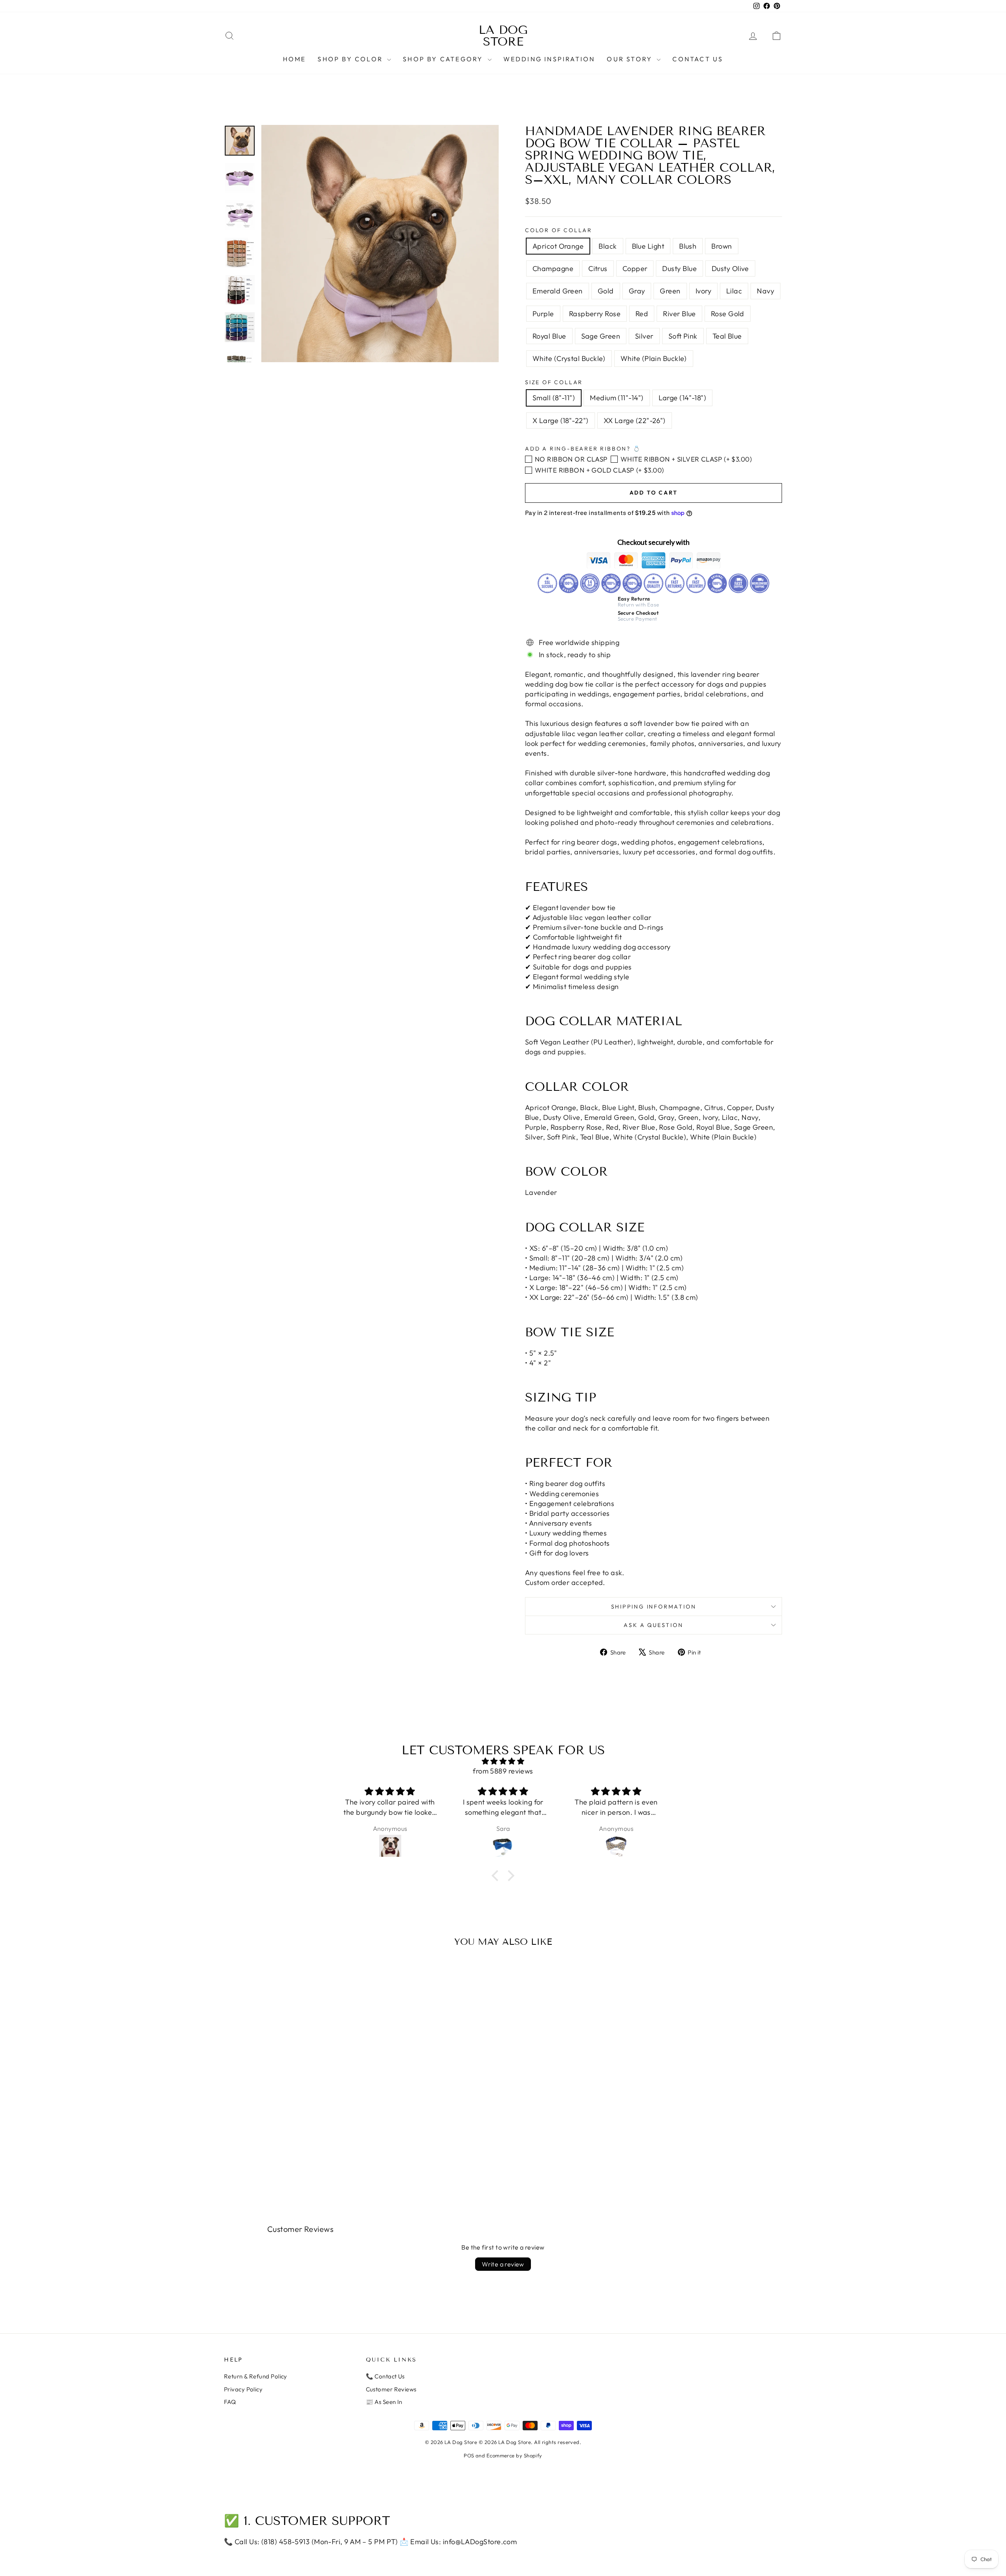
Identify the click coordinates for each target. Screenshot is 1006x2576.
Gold (606, 291)
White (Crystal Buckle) (569, 358)
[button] (497, 1876)
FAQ (230, 2402)
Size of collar (554, 382)
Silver (644, 336)
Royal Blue (549, 336)
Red (642, 314)
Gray (637, 291)
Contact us (698, 59)
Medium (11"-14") (617, 398)
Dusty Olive (730, 268)
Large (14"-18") (683, 398)
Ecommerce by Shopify (514, 2455)
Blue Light (648, 246)
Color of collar (559, 230)
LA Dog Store (503, 36)
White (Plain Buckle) (654, 358)
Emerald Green (558, 291)
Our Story (631, 59)
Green (670, 291)
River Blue (679, 314)
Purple (543, 314)
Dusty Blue (679, 268)
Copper (635, 268)
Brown (721, 246)
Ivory (703, 291)
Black (608, 246)
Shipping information (654, 1607)
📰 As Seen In (384, 2402)
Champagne (553, 268)
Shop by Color (351, 59)
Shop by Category (444, 59)
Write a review (503, 2264)
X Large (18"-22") (561, 420)
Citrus (598, 268)
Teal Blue (727, 336)
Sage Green (601, 336)
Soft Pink (683, 336)
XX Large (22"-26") (635, 420)
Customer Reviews (391, 2389)
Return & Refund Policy (256, 2376)
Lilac (734, 291)
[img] (503, 1761)
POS (469, 2455)
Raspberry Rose (595, 314)
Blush (688, 246)
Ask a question (653, 1625)
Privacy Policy (243, 2389)
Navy (766, 291)
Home (295, 59)
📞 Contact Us (385, 2376)
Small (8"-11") (554, 398)
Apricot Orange (558, 246)
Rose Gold (728, 314)
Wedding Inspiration (549, 59)
